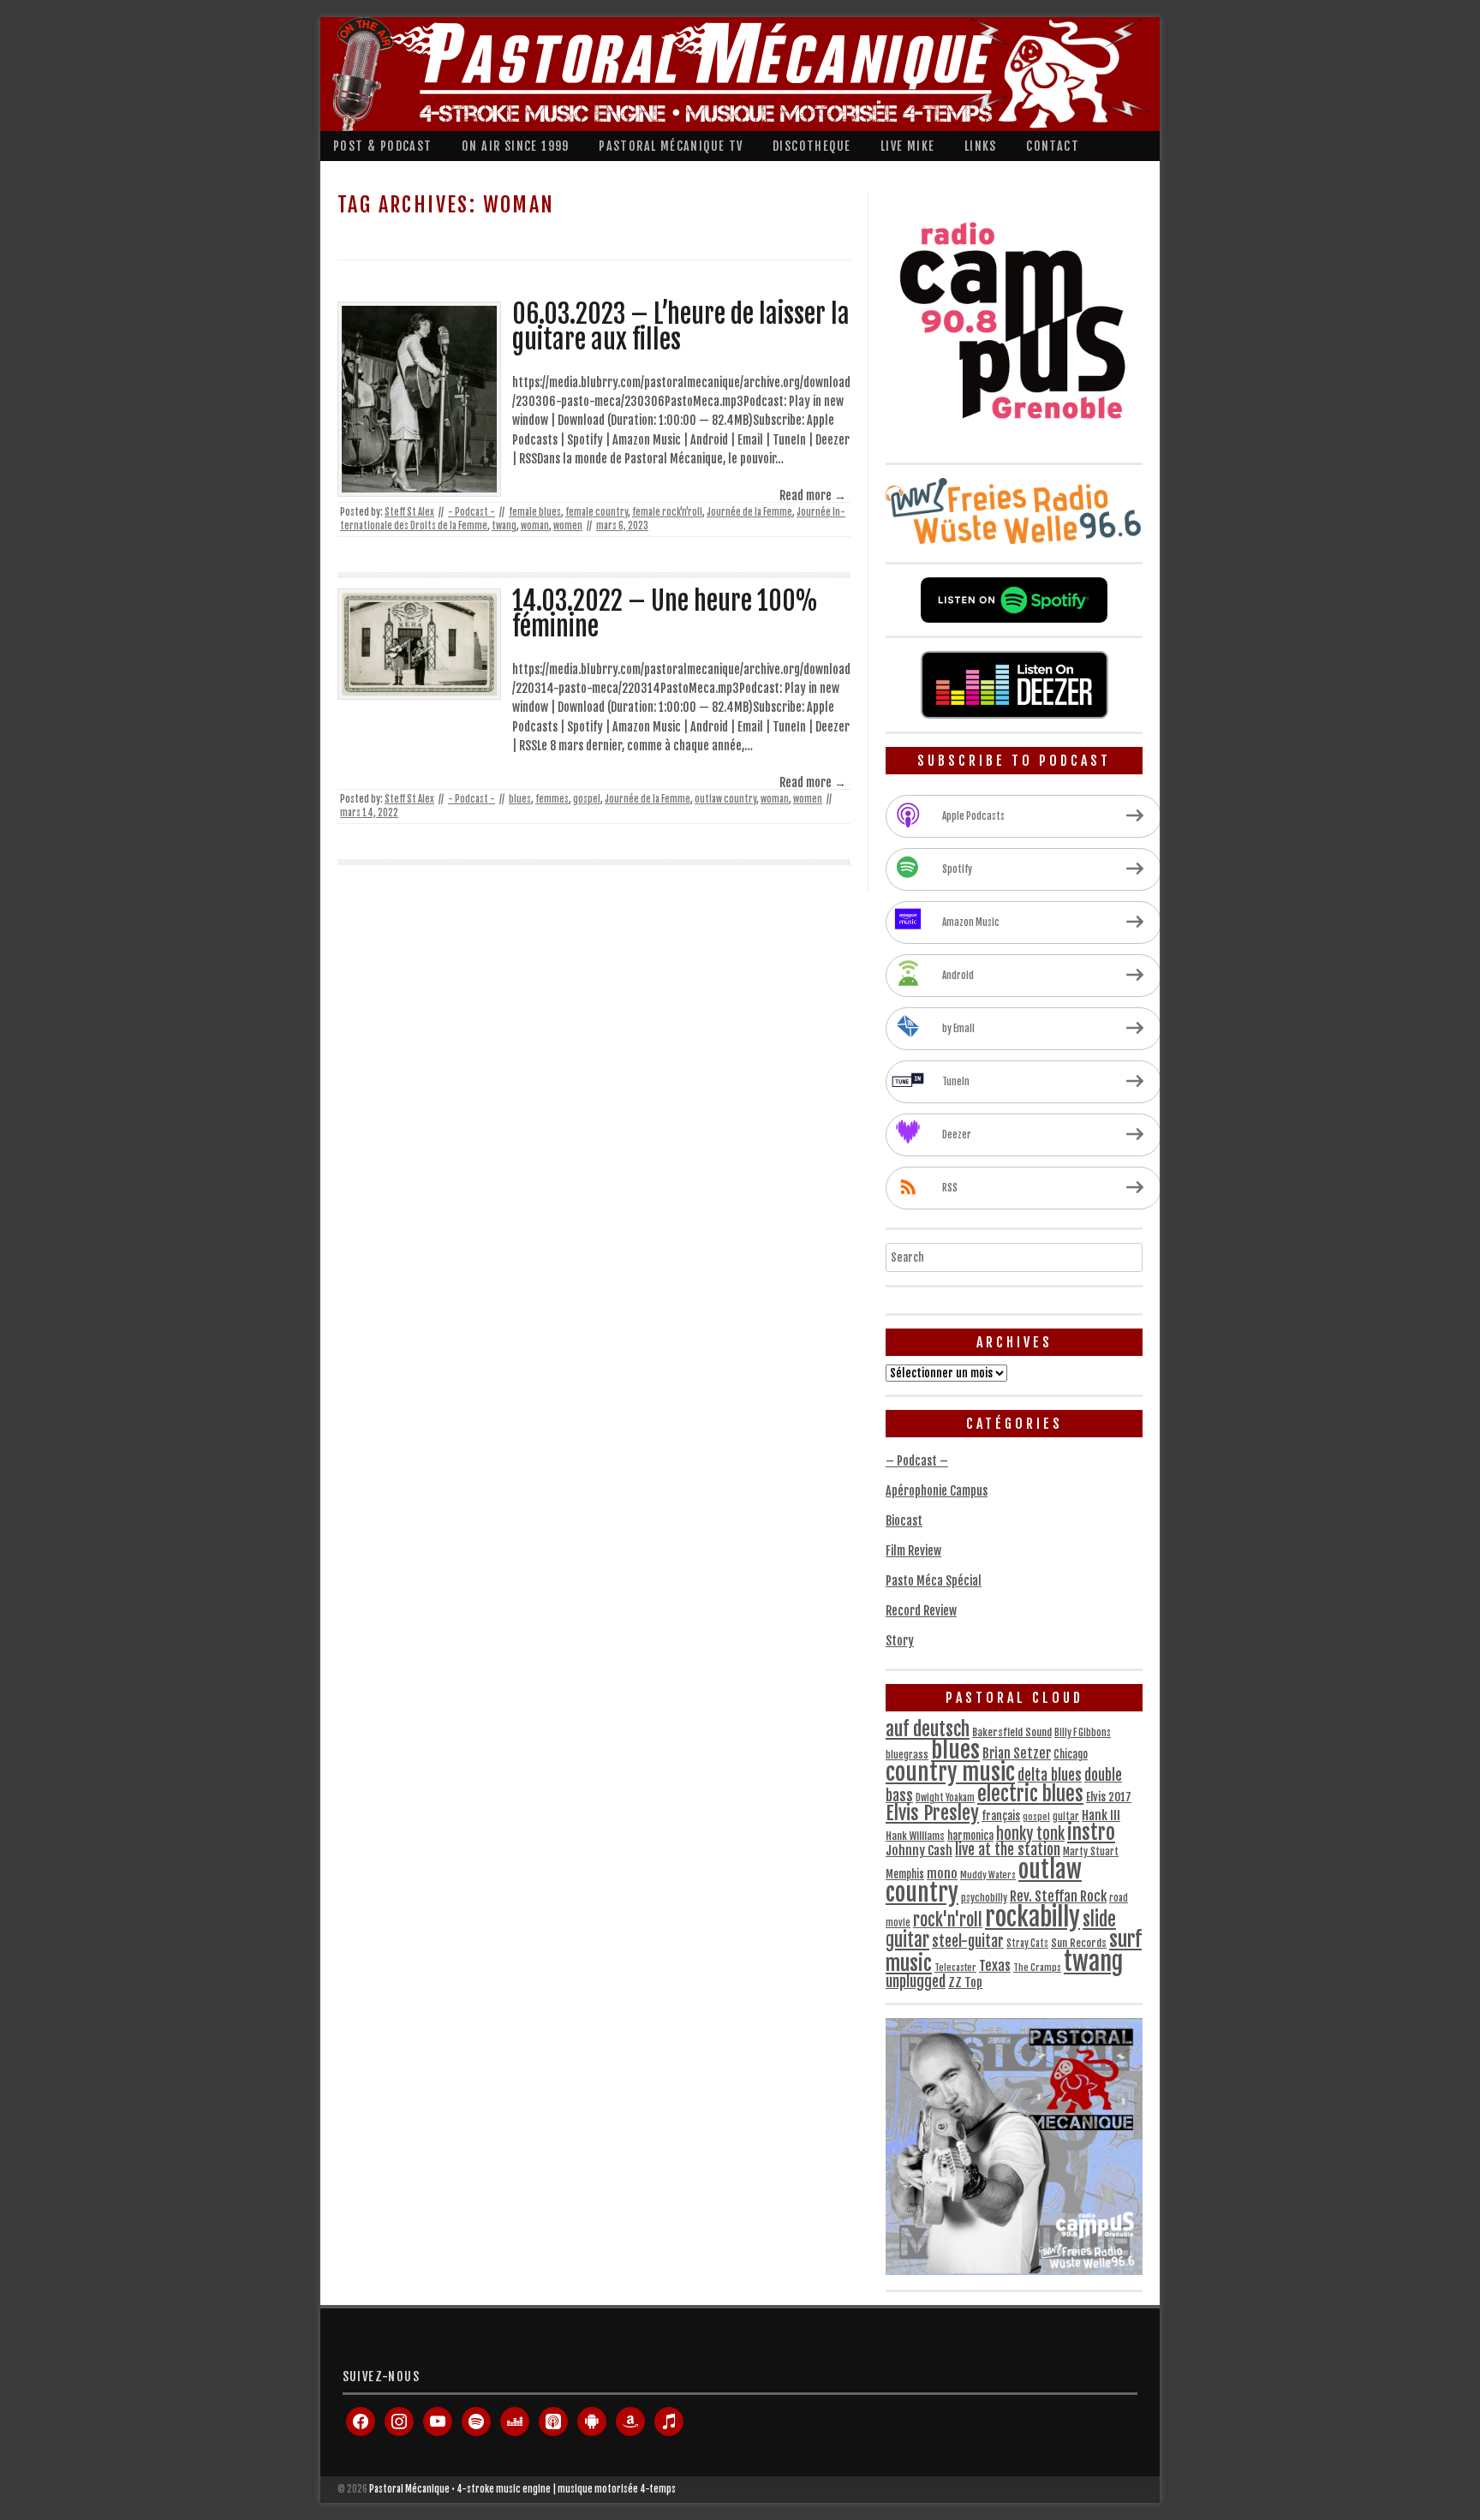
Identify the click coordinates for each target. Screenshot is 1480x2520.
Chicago (1071, 1754)
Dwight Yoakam (945, 1798)
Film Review (913, 1551)
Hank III (1101, 1815)
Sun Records (1079, 1943)
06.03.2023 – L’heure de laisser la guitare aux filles (681, 327)
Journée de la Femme (749, 512)
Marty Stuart (1091, 1851)
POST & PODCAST (383, 146)
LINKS (981, 146)
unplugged (916, 1981)
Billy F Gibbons (1083, 1733)
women (568, 526)
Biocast (904, 1521)
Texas (995, 1966)
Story (900, 1641)
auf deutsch (928, 1729)
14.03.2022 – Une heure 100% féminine (665, 614)
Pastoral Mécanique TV (671, 146)
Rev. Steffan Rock (1058, 1896)
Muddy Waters (988, 1875)
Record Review (921, 1611)
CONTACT (1053, 146)
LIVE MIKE (908, 146)
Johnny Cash (919, 1851)
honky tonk (1030, 1834)
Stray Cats (1027, 1944)
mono (942, 1874)
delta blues (1050, 1775)
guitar (1066, 1817)
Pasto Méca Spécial (934, 1581)
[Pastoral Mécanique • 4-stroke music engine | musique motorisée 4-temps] (736, 74)
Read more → (813, 496)
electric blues (1030, 1794)
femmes (552, 799)
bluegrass (907, 1755)
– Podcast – (917, 1461)
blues (520, 799)
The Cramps (1037, 1968)
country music (950, 1773)
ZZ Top (965, 1983)
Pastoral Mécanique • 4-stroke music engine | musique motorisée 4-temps (522, 2489)
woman (535, 526)
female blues (535, 512)
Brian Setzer (1017, 1753)
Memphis (905, 1874)
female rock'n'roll (667, 512)
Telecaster (955, 1968)
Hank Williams (915, 1836)
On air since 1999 (516, 146)
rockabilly (1032, 1917)
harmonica (970, 1836)
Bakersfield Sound (1012, 1732)
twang (504, 526)
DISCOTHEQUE (812, 146)
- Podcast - (471, 512)
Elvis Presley (932, 1813)
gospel (587, 799)
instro (1091, 1833)
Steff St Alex (409, 512)
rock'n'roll (948, 1920)
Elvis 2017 (1109, 1797)
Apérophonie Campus (937, 1491)
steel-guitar (968, 1941)
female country (597, 512)
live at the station (1008, 1849)
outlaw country (725, 799)
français (1001, 1816)
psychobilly (984, 1898)
